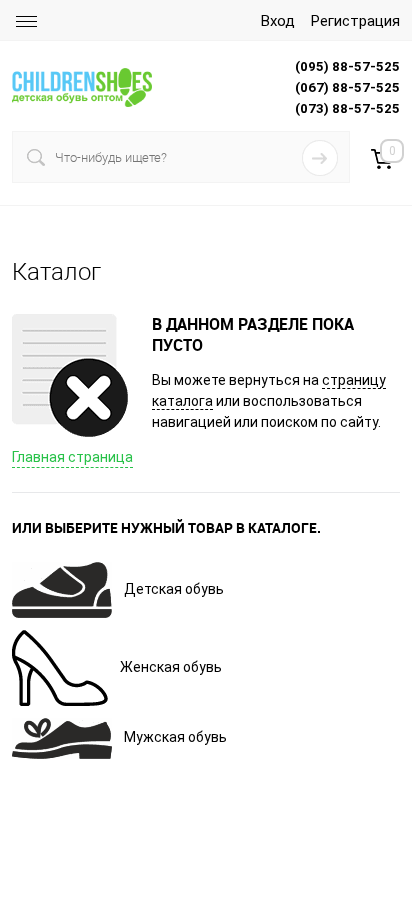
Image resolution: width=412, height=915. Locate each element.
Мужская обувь (175, 737)
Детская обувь (174, 589)
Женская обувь (171, 667)
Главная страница (72, 457)
